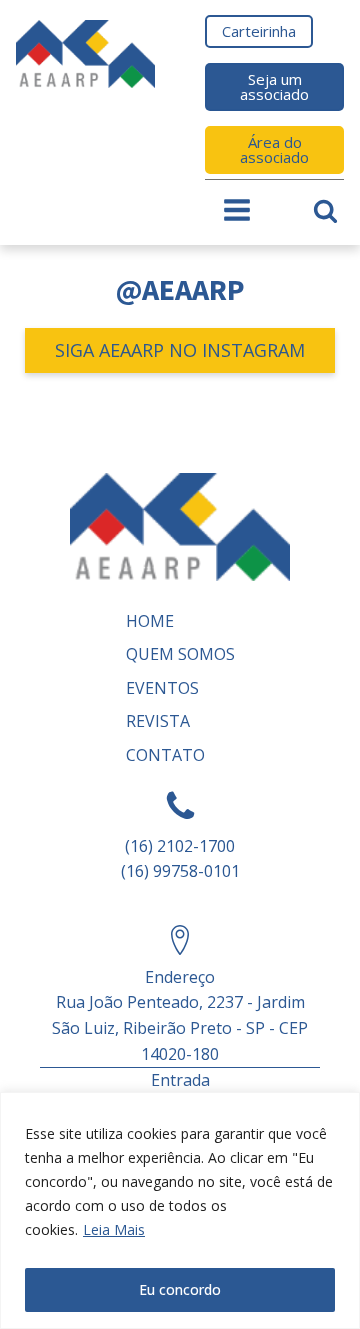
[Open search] (325, 210)
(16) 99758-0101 (180, 871)
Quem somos (180, 654)
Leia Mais (114, 1229)
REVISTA (158, 721)
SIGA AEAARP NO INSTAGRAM (180, 350)
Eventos (162, 688)
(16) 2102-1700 (180, 846)
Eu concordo (180, 1289)
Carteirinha (259, 31)
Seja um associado (274, 86)
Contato (165, 755)
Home (150, 621)
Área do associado (274, 149)
